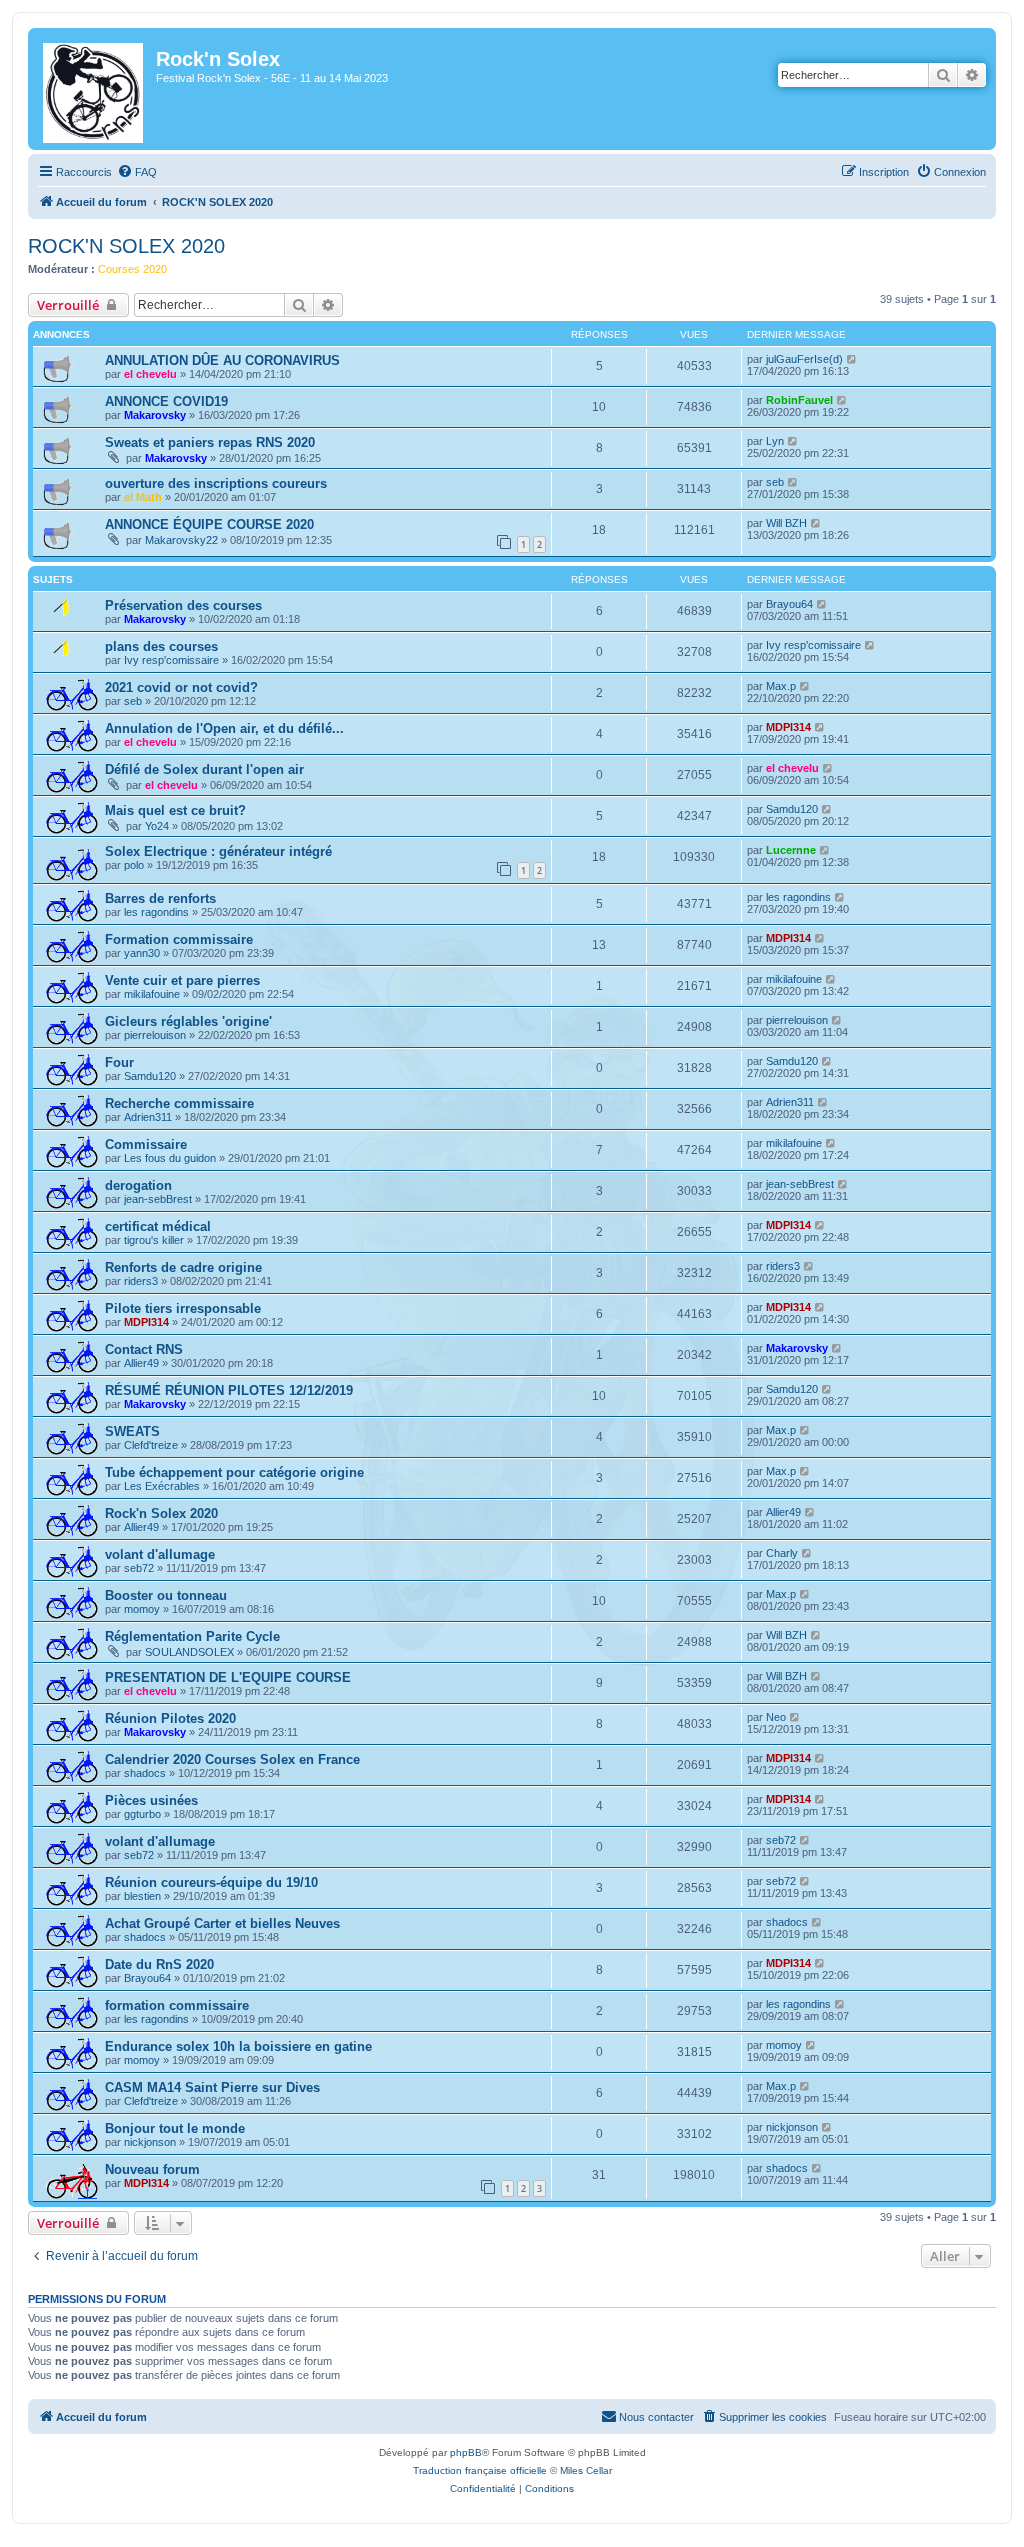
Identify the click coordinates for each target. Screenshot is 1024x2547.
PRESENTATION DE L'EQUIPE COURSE (228, 1677)
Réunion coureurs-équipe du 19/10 (211, 1882)
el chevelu (150, 374)
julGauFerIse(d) (804, 359)
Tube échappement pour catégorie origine (234, 1472)
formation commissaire (177, 2005)
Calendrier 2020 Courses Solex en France (232, 1759)
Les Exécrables (162, 1486)
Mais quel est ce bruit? (175, 810)
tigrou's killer (154, 1240)
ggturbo (142, 1814)
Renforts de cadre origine (183, 1267)
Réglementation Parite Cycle (192, 1636)
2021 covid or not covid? (181, 687)
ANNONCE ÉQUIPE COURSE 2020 (209, 524)
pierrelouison (155, 1035)
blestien (142, 1896)
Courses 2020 (132, 269)
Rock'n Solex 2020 (161, 1513)
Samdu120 (792, 809)
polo (134, 865)
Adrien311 (148, 1117)
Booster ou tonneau (166, 1595)
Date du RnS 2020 (159, 1964)
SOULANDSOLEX (189, 1652)
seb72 (139, 1568)
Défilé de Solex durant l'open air (204, 769)
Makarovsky (155, 415)
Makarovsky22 (181, 540)
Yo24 (157, 826)
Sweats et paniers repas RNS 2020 (210, 442)
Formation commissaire (179, 939)
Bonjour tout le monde (175, 2128)
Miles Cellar (586, 2470)
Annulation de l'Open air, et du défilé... (224, 728)
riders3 (141, 1281)
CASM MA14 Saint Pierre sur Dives (212, 2087)
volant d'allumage (160, 1554)
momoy (142, 1609)
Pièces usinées (151, 1800)
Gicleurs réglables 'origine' (188, 1021)
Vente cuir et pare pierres (182, 980)
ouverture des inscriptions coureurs (216, 483)
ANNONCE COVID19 (166, 401)
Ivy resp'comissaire (171, 660)
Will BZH (786, 523)
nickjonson (150, 2142)
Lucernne (791, 850)
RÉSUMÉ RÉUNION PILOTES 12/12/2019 (229, 1390)
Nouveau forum (152, 2169)
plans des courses (161, 646)
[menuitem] (137, 172)
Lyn (775, 441)
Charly (782, 1553)
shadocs (145, 1773)
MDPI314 (788, 727)
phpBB (466, 2452)
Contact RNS (144, 1349)
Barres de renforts (160, 898)
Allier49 (141, 1363)
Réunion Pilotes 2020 (170, 1718)
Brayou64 (789, 604)
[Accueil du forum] (94, 89)
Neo (776, 1717)
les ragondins (156, 912)
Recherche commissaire (179, 1103)
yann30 (142, 953)
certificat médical (158, 1226)
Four (119, 1062)
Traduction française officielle (480, 2470)
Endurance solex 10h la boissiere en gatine (238, 2046)
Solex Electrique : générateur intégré (218, 851)
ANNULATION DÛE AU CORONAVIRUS (222, 360)
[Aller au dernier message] (852, 359)
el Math (143, 497)
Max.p (781, 686)
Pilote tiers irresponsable (183, 1308)
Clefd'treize (151, 1445)
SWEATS (132, 1431)
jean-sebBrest (158, 1199)
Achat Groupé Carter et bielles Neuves (222, 1923)
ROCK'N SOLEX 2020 (126, 246)
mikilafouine (152, 994)
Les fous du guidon (170, 1158)
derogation (138, 1185)
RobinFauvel (799, 400)
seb (775, 482)
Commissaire (146, 1144)
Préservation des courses (183, 605)
